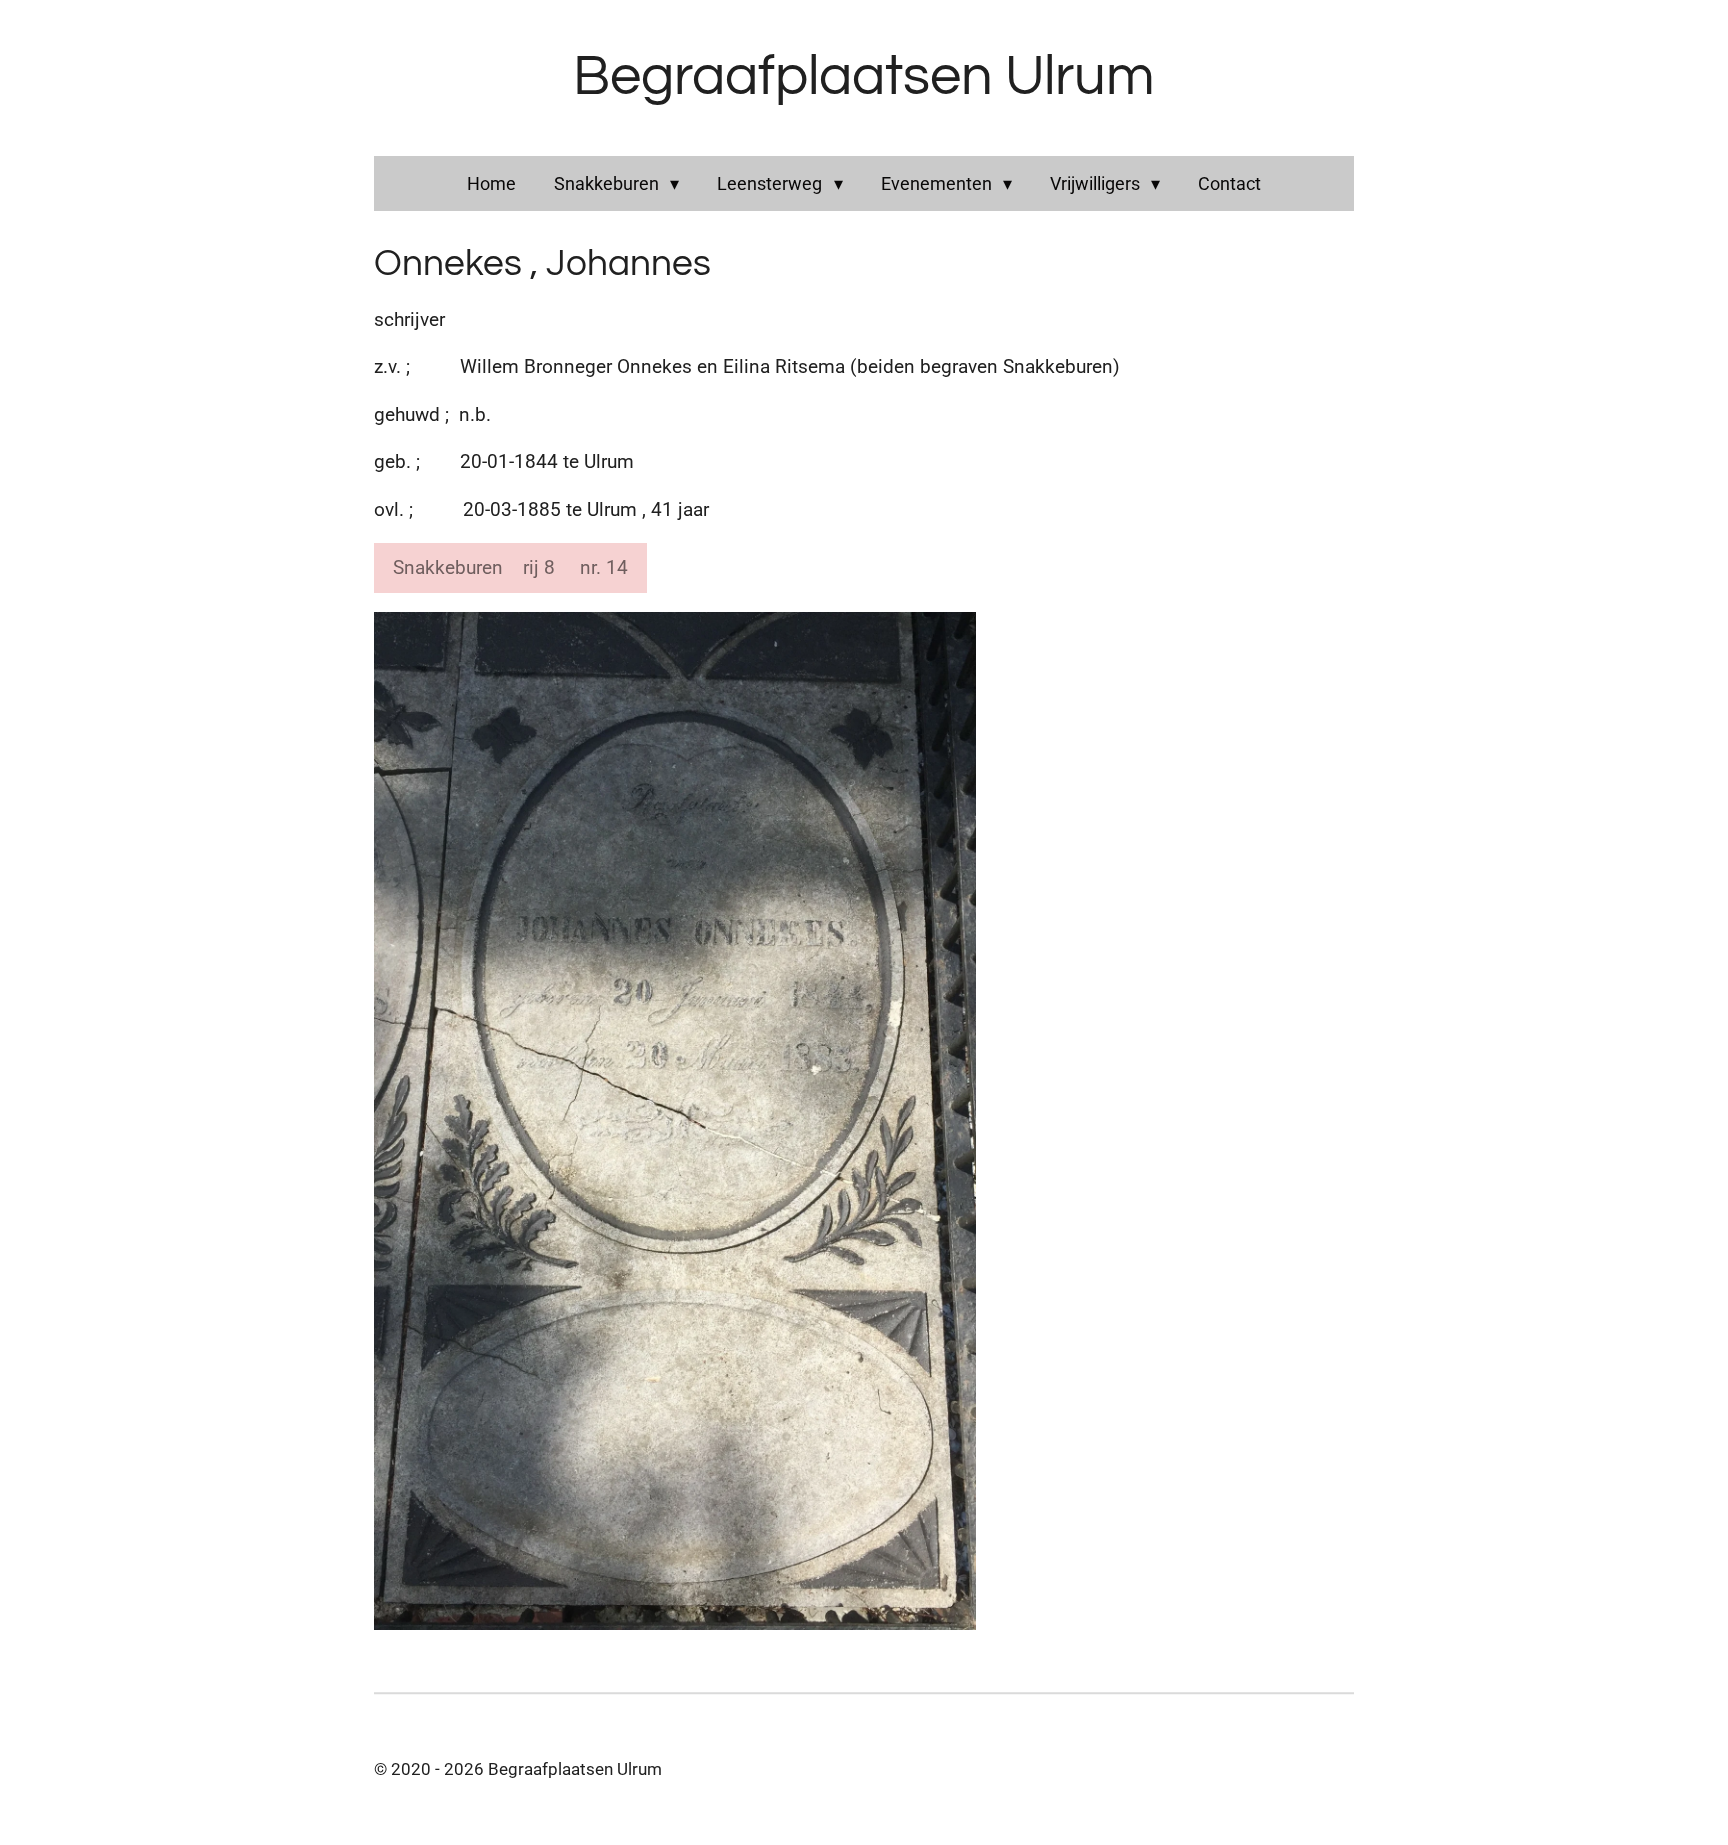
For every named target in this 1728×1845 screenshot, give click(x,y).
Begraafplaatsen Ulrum (864, 77)
